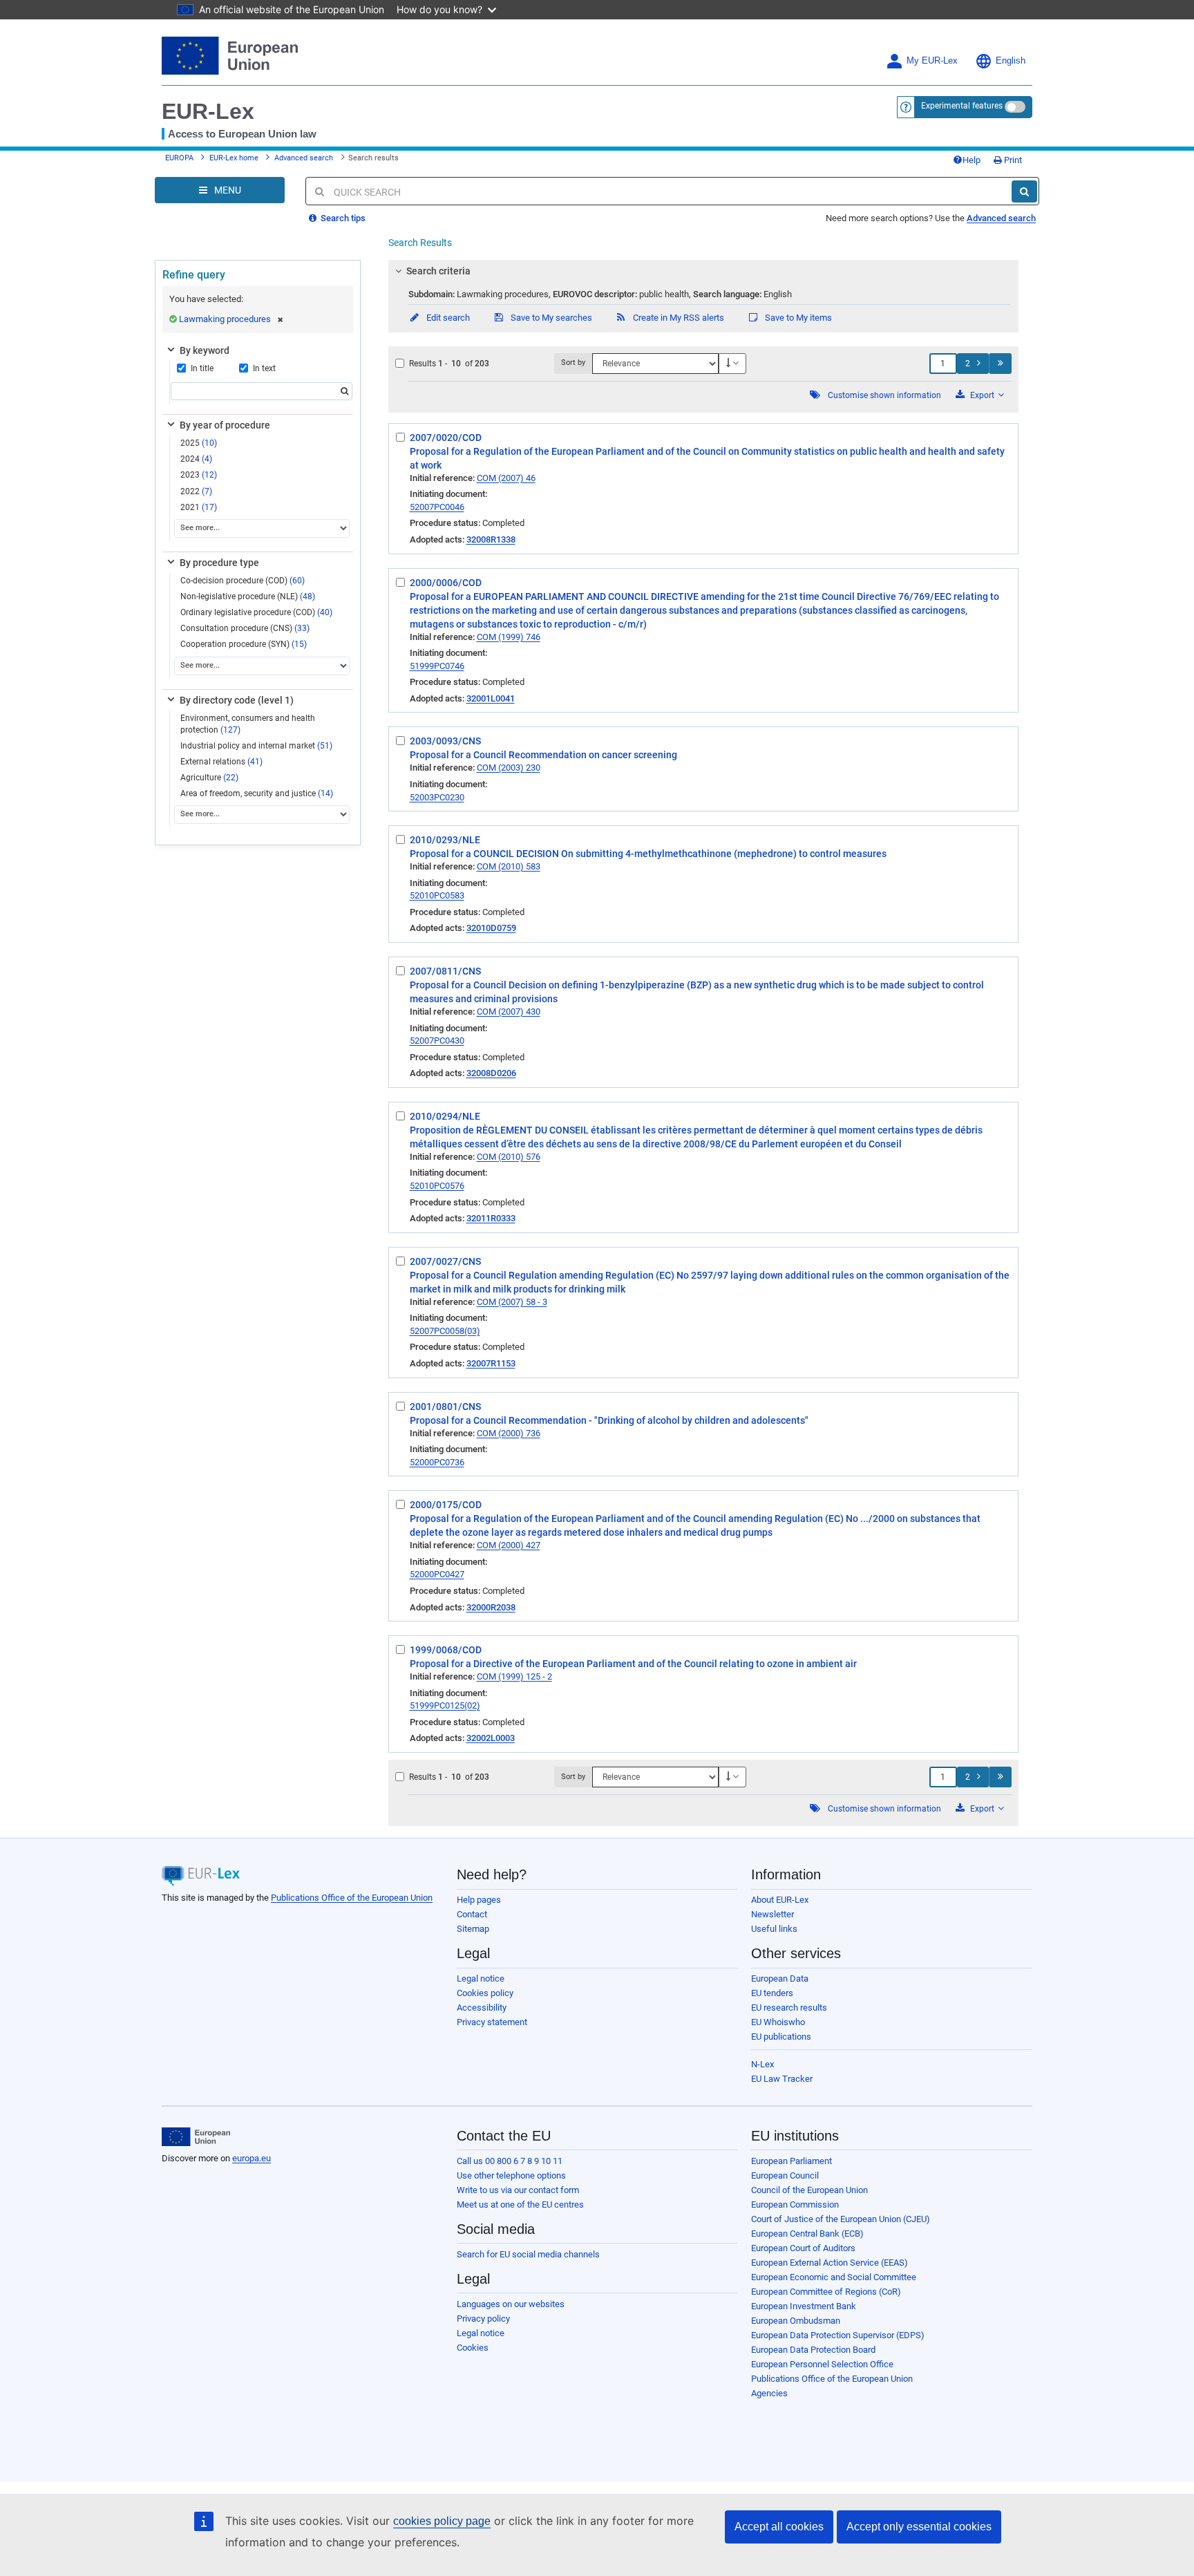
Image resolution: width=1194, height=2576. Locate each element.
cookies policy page (442, 2521)
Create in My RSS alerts (677, 318)
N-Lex (762, 2064)
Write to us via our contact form (518, 2190)
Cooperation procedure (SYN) (244, 644)
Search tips (342, 218)
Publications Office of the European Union (352, 1898)
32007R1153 (491, 1363)
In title (202, 368)
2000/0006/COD (446, 583)
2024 (196, 459)
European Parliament (792, 2161)
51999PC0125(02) (445, 1705)
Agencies (769, 2393)
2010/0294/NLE (445, 1116)
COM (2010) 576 (509, 1157)
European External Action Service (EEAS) (830, 2263)
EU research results (789, 2008)
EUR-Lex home (234, 158)
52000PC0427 (437, 1574)
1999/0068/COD (446, 1650)
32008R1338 (491, 539)
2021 (199, 507)
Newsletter (773, 1914)
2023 (199, 475)
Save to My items (797, 318)
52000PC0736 (437, 1462)
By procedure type (219, 563)
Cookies (473, 2348)
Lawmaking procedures (225, 319)
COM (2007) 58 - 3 (512, 1302)
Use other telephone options (511, 2175)
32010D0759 (491, 928)
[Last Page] (1000, 364)
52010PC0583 (437, 895)
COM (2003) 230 (509, 768)
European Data (780, 1978)
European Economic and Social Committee (834, 2277)
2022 (196, 491)
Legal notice (481, 1978)
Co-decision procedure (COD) (243, 581)
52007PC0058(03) (445, 1331)
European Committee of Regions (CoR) (826, 2292)
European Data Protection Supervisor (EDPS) (838, 2335)
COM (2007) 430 (509, 1012)
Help (972, 160)
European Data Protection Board (813, 2350)
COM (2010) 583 (509, 866)
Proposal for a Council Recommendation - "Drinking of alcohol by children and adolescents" (609, 1420)
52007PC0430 (437, 1041)
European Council (785, 2175)
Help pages (479, 1900)
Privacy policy (483, 2319)
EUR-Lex (208, 111)
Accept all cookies (779, 2527)
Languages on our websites (511, 2304)
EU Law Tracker (782, 2079)
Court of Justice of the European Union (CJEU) (841, 2219)
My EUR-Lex (932, 61)
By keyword (205, 350)
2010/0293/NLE (445, 840)
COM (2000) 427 (509, 1545)
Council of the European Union (809, 2190)
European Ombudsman (796, 2321)
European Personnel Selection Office (822, 2364)
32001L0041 (491, 698)
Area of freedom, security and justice (257, 793)
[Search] (1024, 191)
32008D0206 (491, 1073)
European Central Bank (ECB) (807, 2234)
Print (1012, 160)
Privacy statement (492, 2022)
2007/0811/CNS (445, 971)
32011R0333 (491, 1218)
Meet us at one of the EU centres (520, 2204)
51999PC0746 (437, 666)
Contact (472, 1914)
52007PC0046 (437, 507)
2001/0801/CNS (445, 1407)
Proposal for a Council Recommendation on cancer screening (543, 755)
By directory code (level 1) (237, 700)
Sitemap (473, 1929)
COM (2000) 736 (509, 1433)
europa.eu (252, 2158)
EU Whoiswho (778, 2022)
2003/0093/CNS (445, 741)
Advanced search (304, 158)
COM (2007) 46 (506, 478)
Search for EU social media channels (528, 2254)
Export (982, 395)
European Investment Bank (804, 2306)
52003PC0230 (437, 797)
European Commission (795, 2204)
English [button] (1011, 61)
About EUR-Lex (780, 1900)
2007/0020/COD (446, 438)
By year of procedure (225, 425)
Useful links (774, 1929)
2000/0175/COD (446, 1505)
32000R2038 (491, 1607)
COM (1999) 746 (509, 637)
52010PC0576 (437, 1186)
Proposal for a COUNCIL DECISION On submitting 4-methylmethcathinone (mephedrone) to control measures (648, 854)
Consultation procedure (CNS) (245, 628)
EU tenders (772, 1993)
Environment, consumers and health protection (248, 724)
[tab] (704, 271)
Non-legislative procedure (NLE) (248, 596)
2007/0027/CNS (445, 1261)
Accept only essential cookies (919, 2527)
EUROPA (179, 158)
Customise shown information (884, 395)
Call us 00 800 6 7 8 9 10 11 (510, 2161)
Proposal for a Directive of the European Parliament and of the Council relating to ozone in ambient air (633, 1664)
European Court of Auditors (803, 2248)
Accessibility (482, 2008)
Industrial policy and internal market (256, 746)
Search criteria (438, 271)
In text (264, 368)
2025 (199, 443)
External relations (221, 762)
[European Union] (196, 2137)
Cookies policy (485, 1993)
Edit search (447, 318)
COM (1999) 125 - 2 (514, 1676)
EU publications (781, 2037)
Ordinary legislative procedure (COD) (256, 612)
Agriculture (209, 778)
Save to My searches (550, 318)
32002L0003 (491, 1738)
